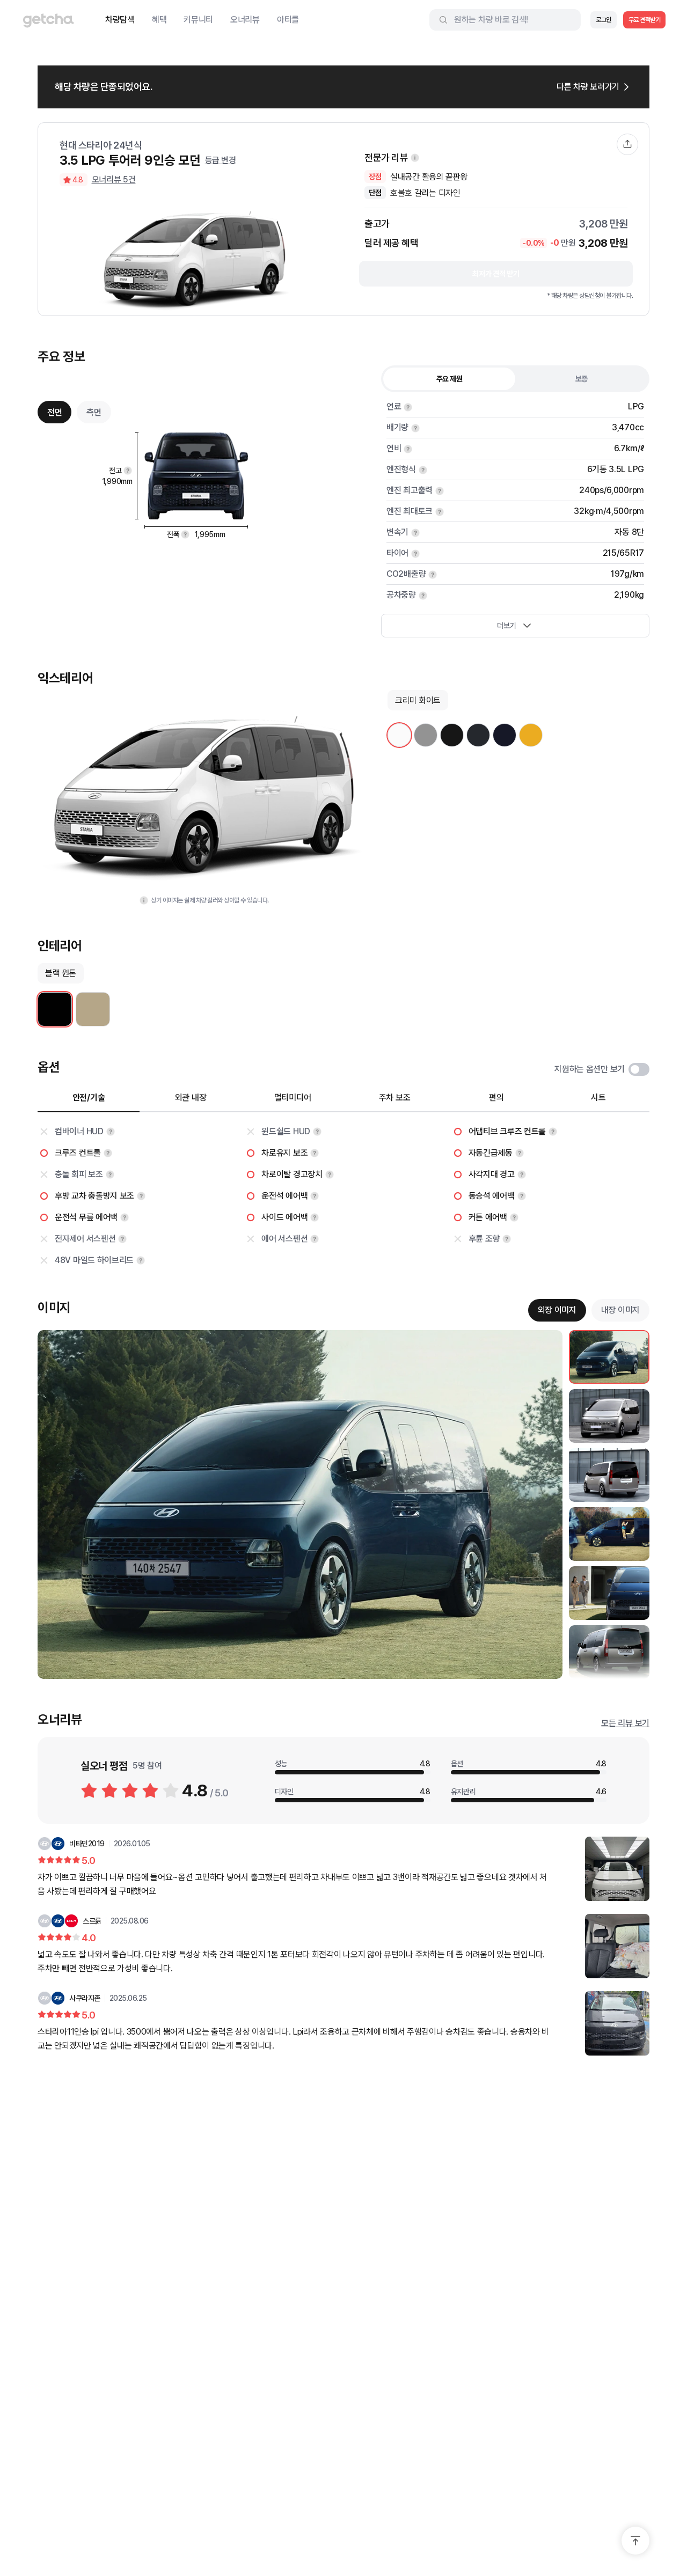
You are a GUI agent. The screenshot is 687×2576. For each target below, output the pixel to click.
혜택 (159, 20)
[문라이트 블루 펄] (505, 735)
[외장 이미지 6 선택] (609, 1652)
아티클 (288, 20)
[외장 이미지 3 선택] (609, 1475)
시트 (598, 1098)
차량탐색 (120, 20)
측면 (94, 412)
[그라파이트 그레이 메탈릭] (478, 735)
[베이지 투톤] (93, 1009)
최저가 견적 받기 (496, 274)
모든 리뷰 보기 (625, 1723)
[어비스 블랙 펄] (452, 735)
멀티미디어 (293, 1098)
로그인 (604, 20)
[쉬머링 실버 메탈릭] (426, 735)
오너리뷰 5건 (114, 179)
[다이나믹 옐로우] (531, 735)
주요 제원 (450, 379)
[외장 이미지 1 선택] (609, 1357)
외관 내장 (191, 1098)
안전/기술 (89, 1098)
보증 (582, 379)
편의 (496, 1098)
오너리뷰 (245, 20)
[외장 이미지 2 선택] (609, 1416)
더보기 (506, 626)
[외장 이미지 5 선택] (609, 1593)
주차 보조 (395, 1098)
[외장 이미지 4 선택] (609, 1534)
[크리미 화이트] (399, 735)
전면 (54, 412)
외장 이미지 (557, 1310)
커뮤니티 (198, 20)
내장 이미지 (620, 1310)
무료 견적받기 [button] (645, 20)
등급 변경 (221, 160)
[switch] (639, 1069)
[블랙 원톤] (55, 1009)
